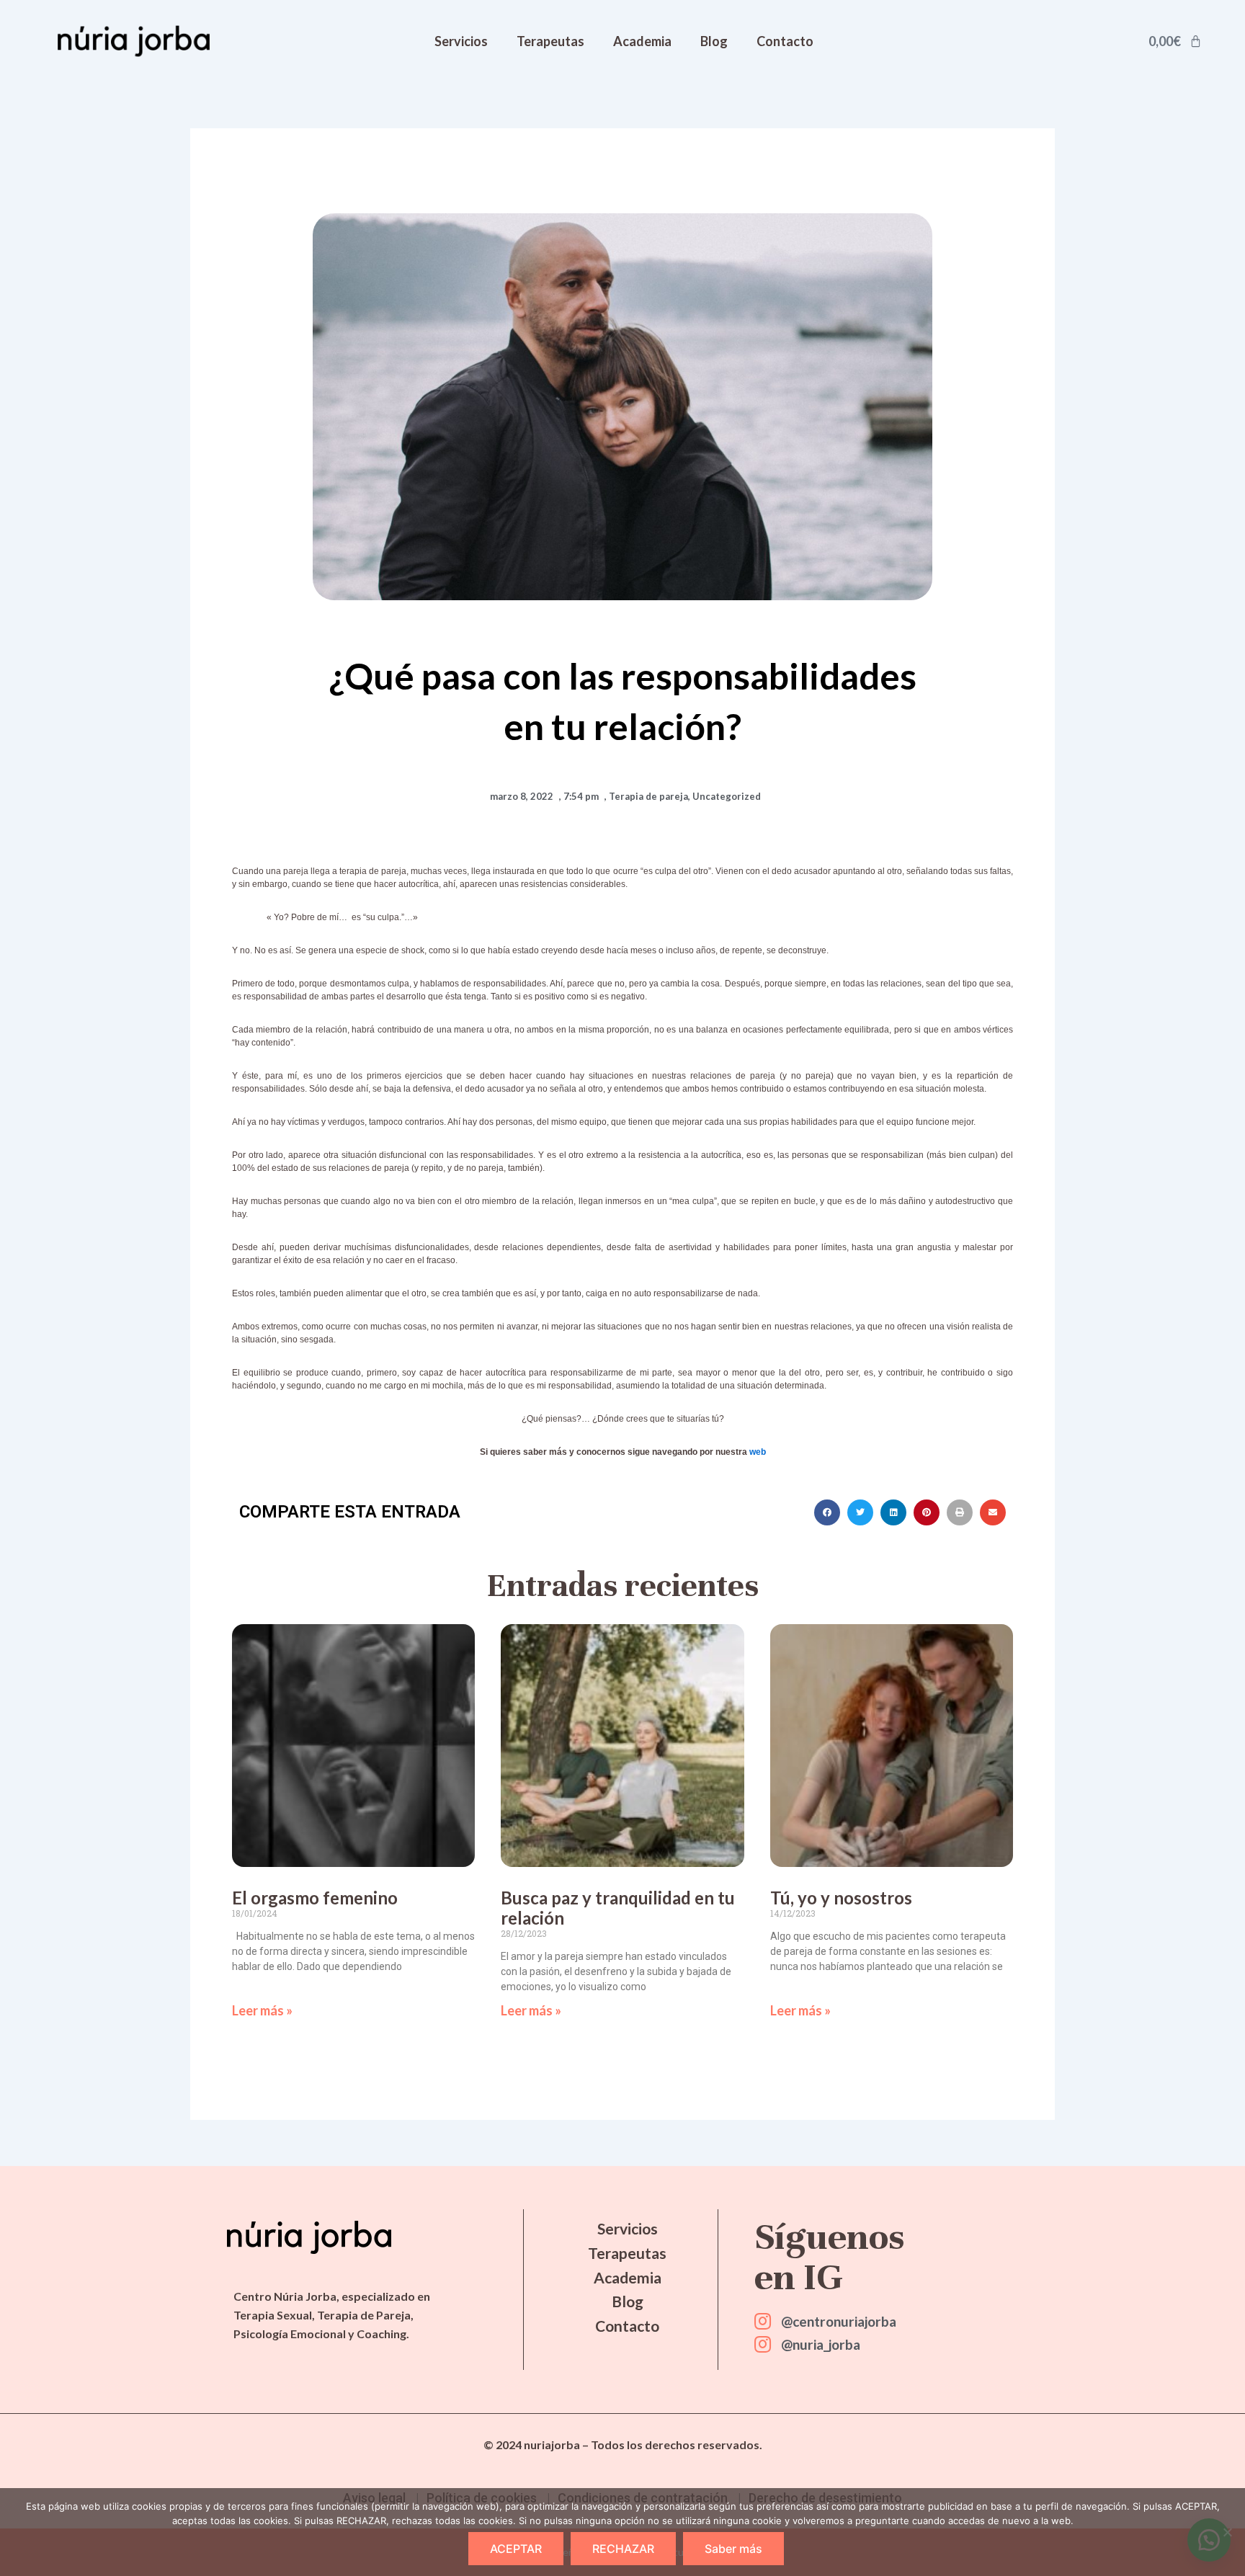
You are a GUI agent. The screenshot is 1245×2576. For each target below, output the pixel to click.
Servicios (461, 41)
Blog (714, 41)
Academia (642, 41)
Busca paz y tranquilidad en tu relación (618, 1908)
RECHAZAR (623, 2549)
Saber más (733, 2549)
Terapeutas (550, 41)
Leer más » (262, 2010)
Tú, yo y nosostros (841, 1898)
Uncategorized (727, 796)
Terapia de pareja (648, 796)
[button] (827, 1512)
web (758, 1452)
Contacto (785, 41)
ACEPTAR (516, 2549)
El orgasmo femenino (315, 1898)
